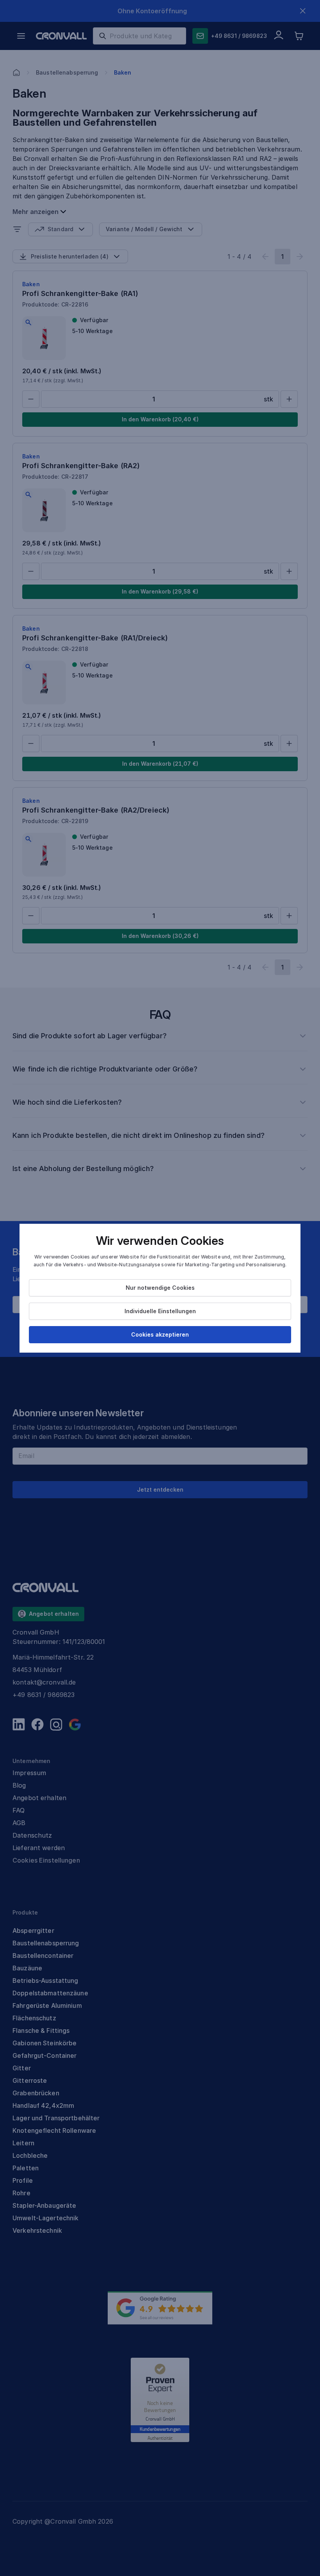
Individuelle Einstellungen (160, 1311)
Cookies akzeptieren (160, 1334)
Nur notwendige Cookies (160, 1288)
